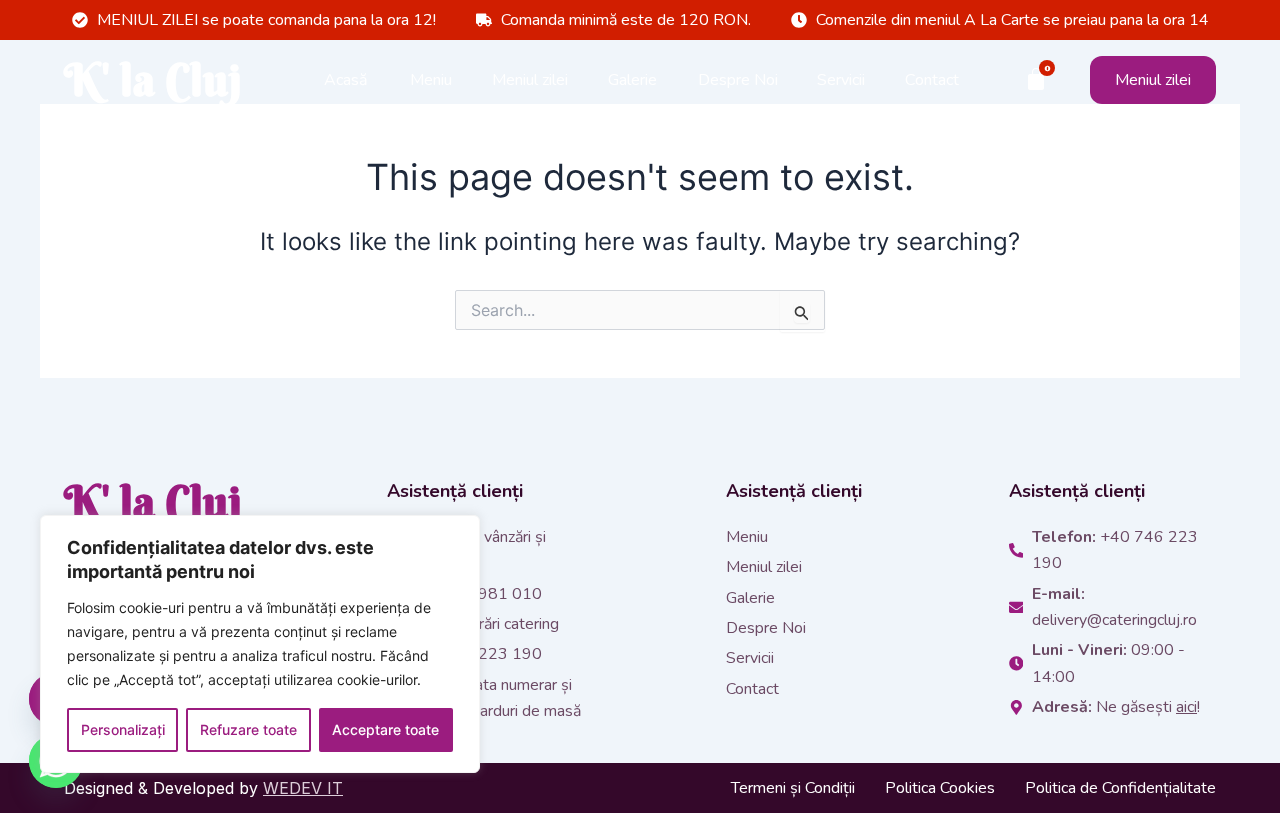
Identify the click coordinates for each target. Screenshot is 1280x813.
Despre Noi (738, 80)
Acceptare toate (385, 729)
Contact (932, 80)
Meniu (431, 80)
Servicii (841, 80)
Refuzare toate (248, 729)
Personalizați (123, 729)
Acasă (346, 80)
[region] (260, 644)
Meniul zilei (530, 80)
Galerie (632, 80)
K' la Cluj (153, 80)
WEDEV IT (303, 788)
